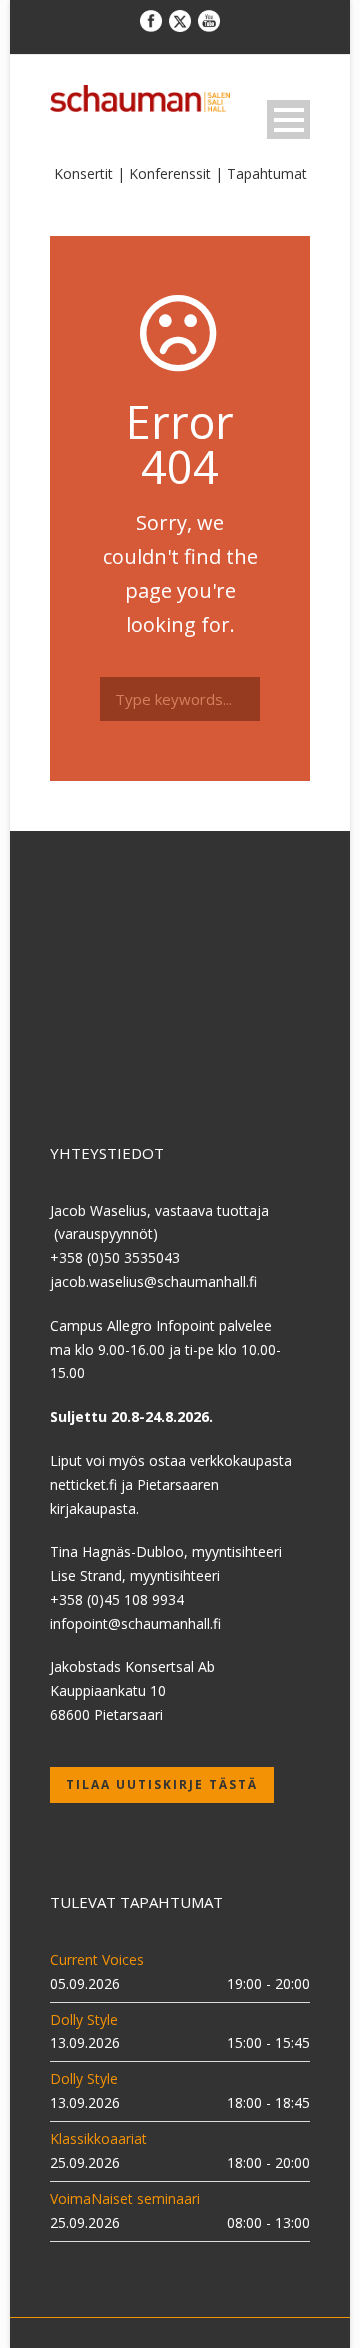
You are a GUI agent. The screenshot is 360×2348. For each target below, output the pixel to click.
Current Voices (97, 1959)
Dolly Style (84, 2019)
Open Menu (288, 119)
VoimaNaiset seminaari (125, 2198)
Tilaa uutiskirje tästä (162, 1784)
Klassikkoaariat (98, 2138)
